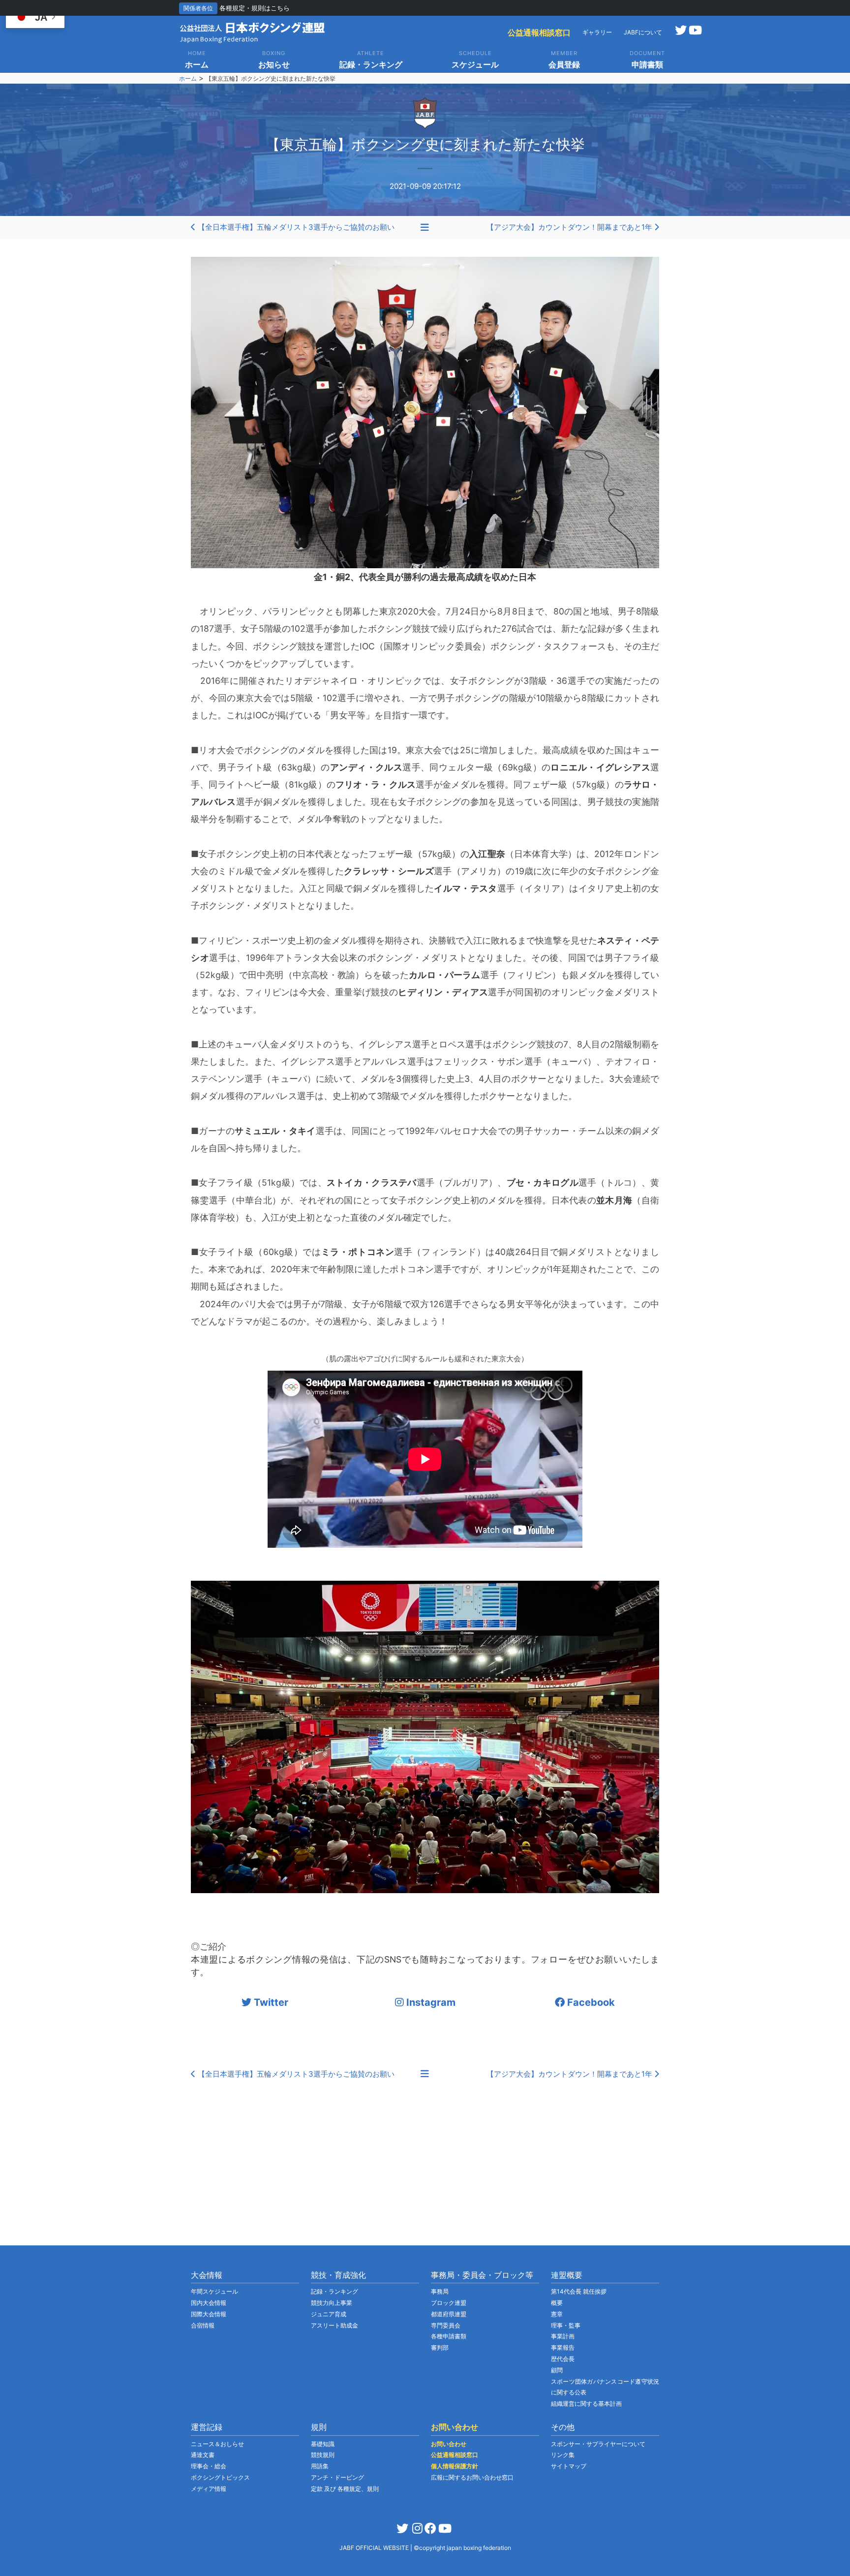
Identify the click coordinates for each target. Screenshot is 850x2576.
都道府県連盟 (449, 2314)
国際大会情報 (209, 2314)
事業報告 (563, 2347)
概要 (557, 2303)
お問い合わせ (449, 2444)
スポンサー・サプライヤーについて (598, 2444)
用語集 (320, 2466)
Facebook (590, 2002)
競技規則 (323, 2455)
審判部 (440, 2347)
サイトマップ (569, 2466)
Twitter (270, 2002)
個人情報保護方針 (455, 2466)
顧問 (557, 2370)
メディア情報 (209, 2489)
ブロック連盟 (449, 2303)
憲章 (557, 2314)
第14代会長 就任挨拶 (579, 2291)
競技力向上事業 (332, 2303)
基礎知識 (323, 2444)
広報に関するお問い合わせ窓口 (472, 2477)
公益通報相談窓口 (539, 32)
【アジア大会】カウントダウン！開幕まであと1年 (570, 227)
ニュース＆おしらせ (217, 2444)
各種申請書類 (449, 2336)
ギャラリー (597, 32)
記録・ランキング (334, 2291)
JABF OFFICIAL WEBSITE (375, 2548)
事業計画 (563, 2336)
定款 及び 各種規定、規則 (345, 2489)
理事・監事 (566, 2325)
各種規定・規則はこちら (255, 8)
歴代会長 (563, 2359)
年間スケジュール (214, 2291)
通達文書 (203, 2455)
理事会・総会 (209, 2466)
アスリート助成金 (334, 2325)
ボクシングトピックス (220, 2477)
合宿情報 (203, 2325)
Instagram (430, 2002)
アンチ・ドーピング (337, 2477)
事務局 (440, 2291)
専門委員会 (446, 2325)
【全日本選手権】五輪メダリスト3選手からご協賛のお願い (295, 227)
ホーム (188, 78)
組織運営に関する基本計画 (586, 2404)
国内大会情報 (209, 2303)
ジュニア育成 (329, 2314)
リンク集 (563, 2455)
